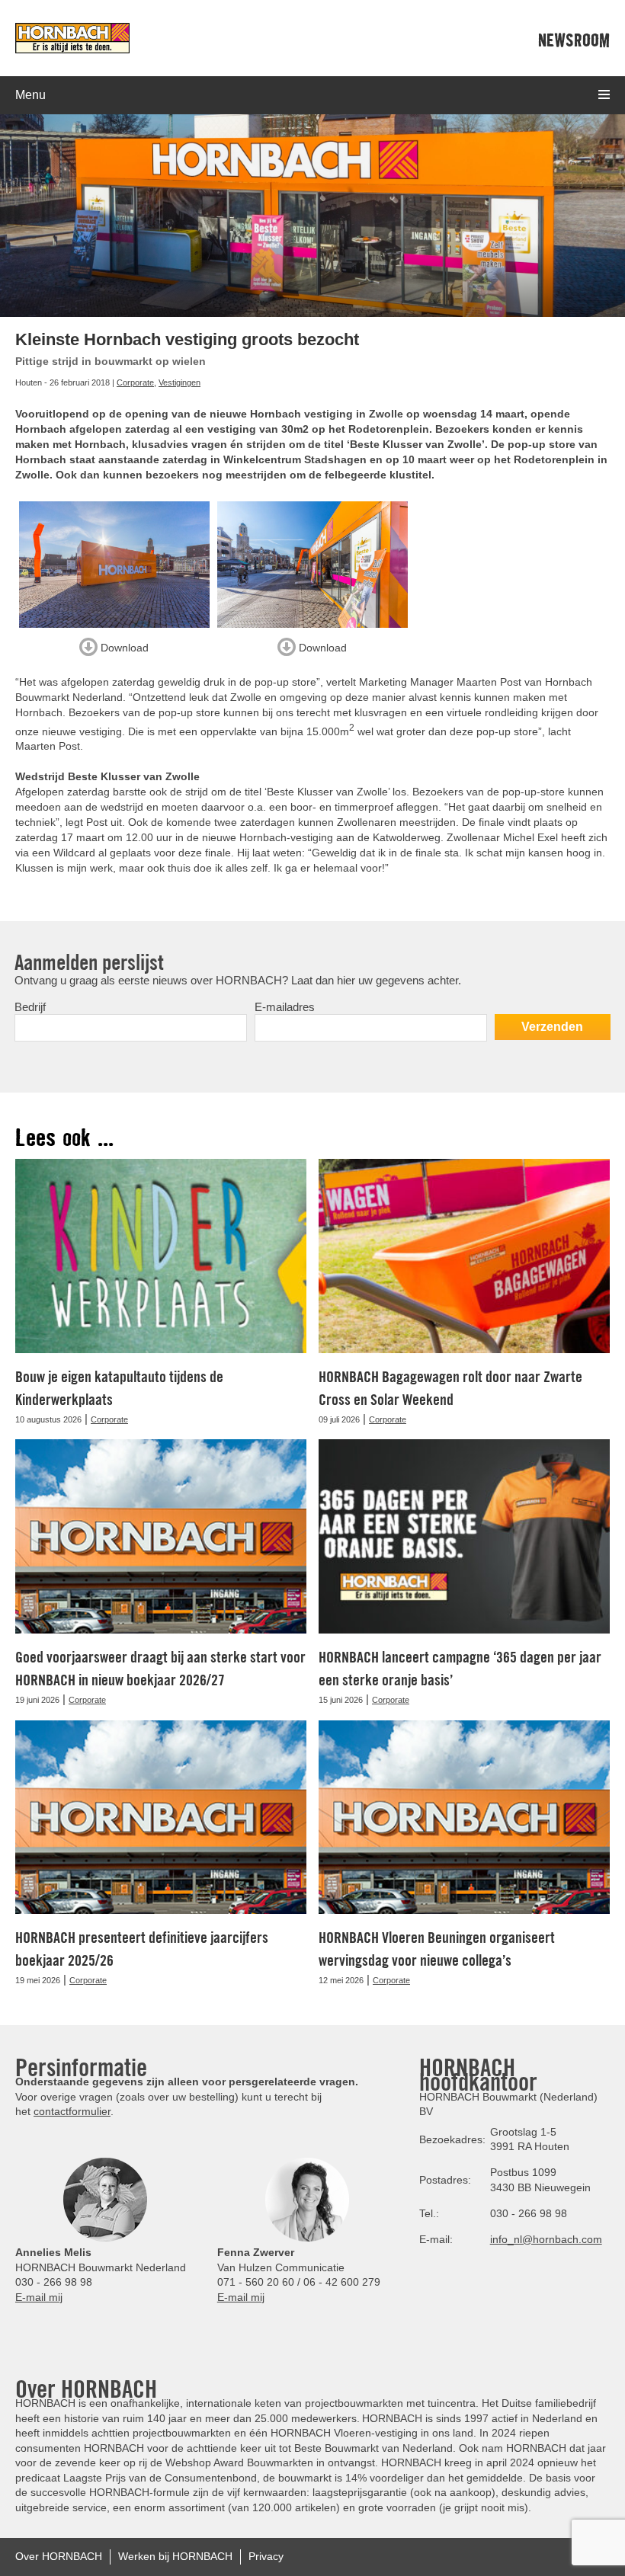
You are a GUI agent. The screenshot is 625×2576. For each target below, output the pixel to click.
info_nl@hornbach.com (546, 2239)
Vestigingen (179, 382)
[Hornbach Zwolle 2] (114, 565)
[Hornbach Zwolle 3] (312, 565)
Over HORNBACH (59, 2556)
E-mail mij (39, 2297)
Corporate (135, 382)
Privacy (266, 2556)
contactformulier (72, 2111)
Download (123, 647)
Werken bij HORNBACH (175, 2556)
